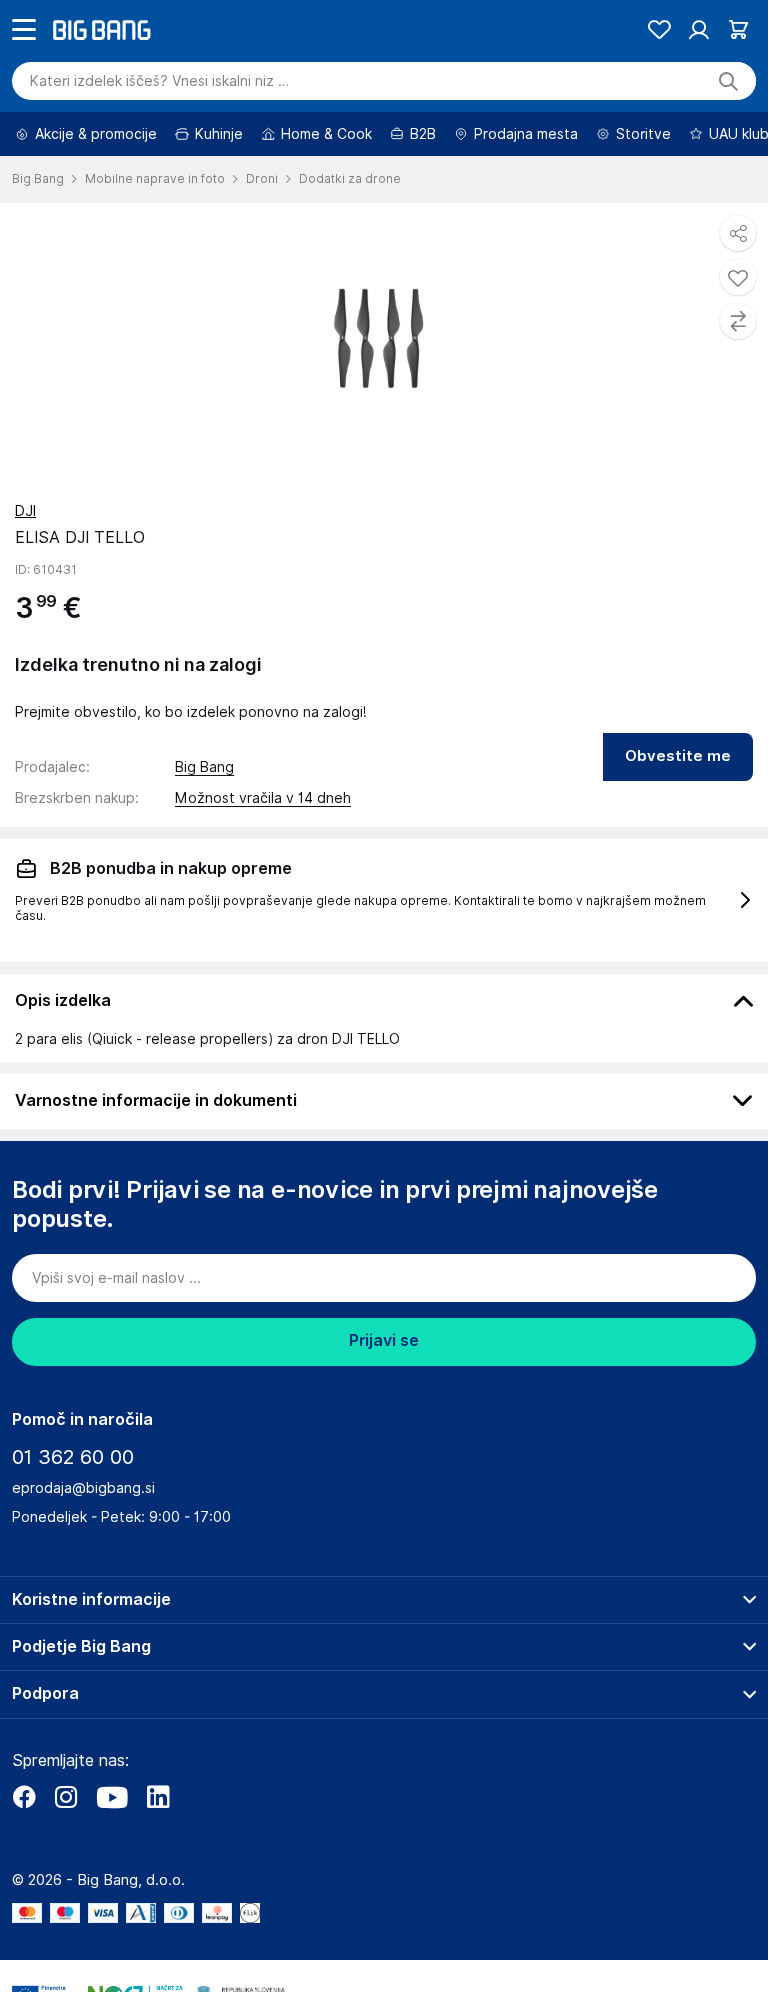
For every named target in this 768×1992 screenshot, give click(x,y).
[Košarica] (738, 85)
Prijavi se (384, 1396)
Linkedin (158, 1853)
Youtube (112, 1853)
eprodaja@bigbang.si (83, 1544)
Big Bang (204, 823)
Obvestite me (678, 812)
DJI (25, 567)
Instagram (66, 1853)
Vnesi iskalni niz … (159, 137)
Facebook (24, 1853)
